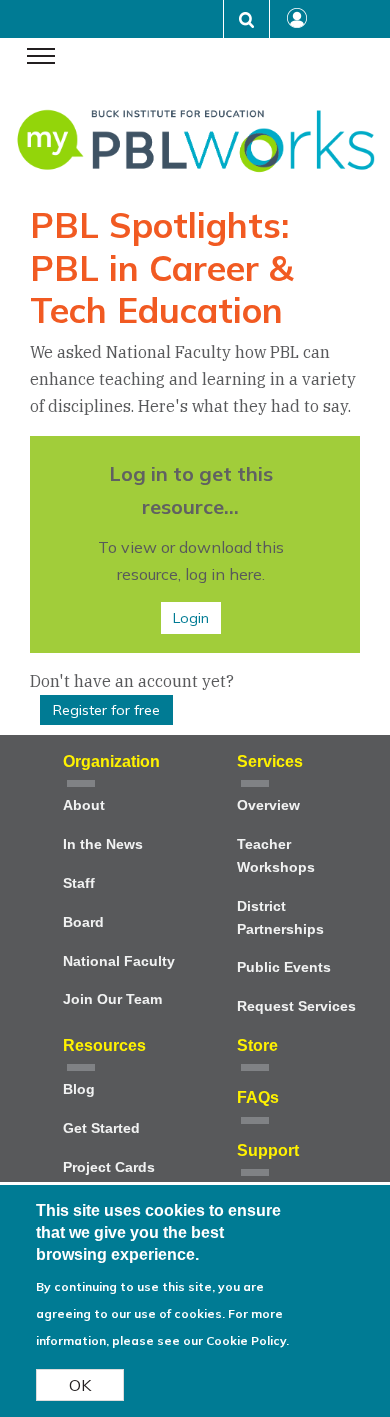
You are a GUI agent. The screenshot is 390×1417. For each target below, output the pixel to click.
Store (257, 1045)
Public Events (284, 967)
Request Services (296, 1006)
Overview (268, 805)
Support (268, 1150)
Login (191, 618)
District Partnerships (280, 918)
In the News (103, 844)
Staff (79, 883)
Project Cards (109, 1167)
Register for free (106, 710)
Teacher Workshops (276, 856)
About (84, 805)
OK (80, 1385)
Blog (79, 1089)
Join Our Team (112, 999)
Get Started (101, 1128)
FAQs (258, 1097)
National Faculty (119, 961)
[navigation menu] (41, 58)
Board (83, 922)
